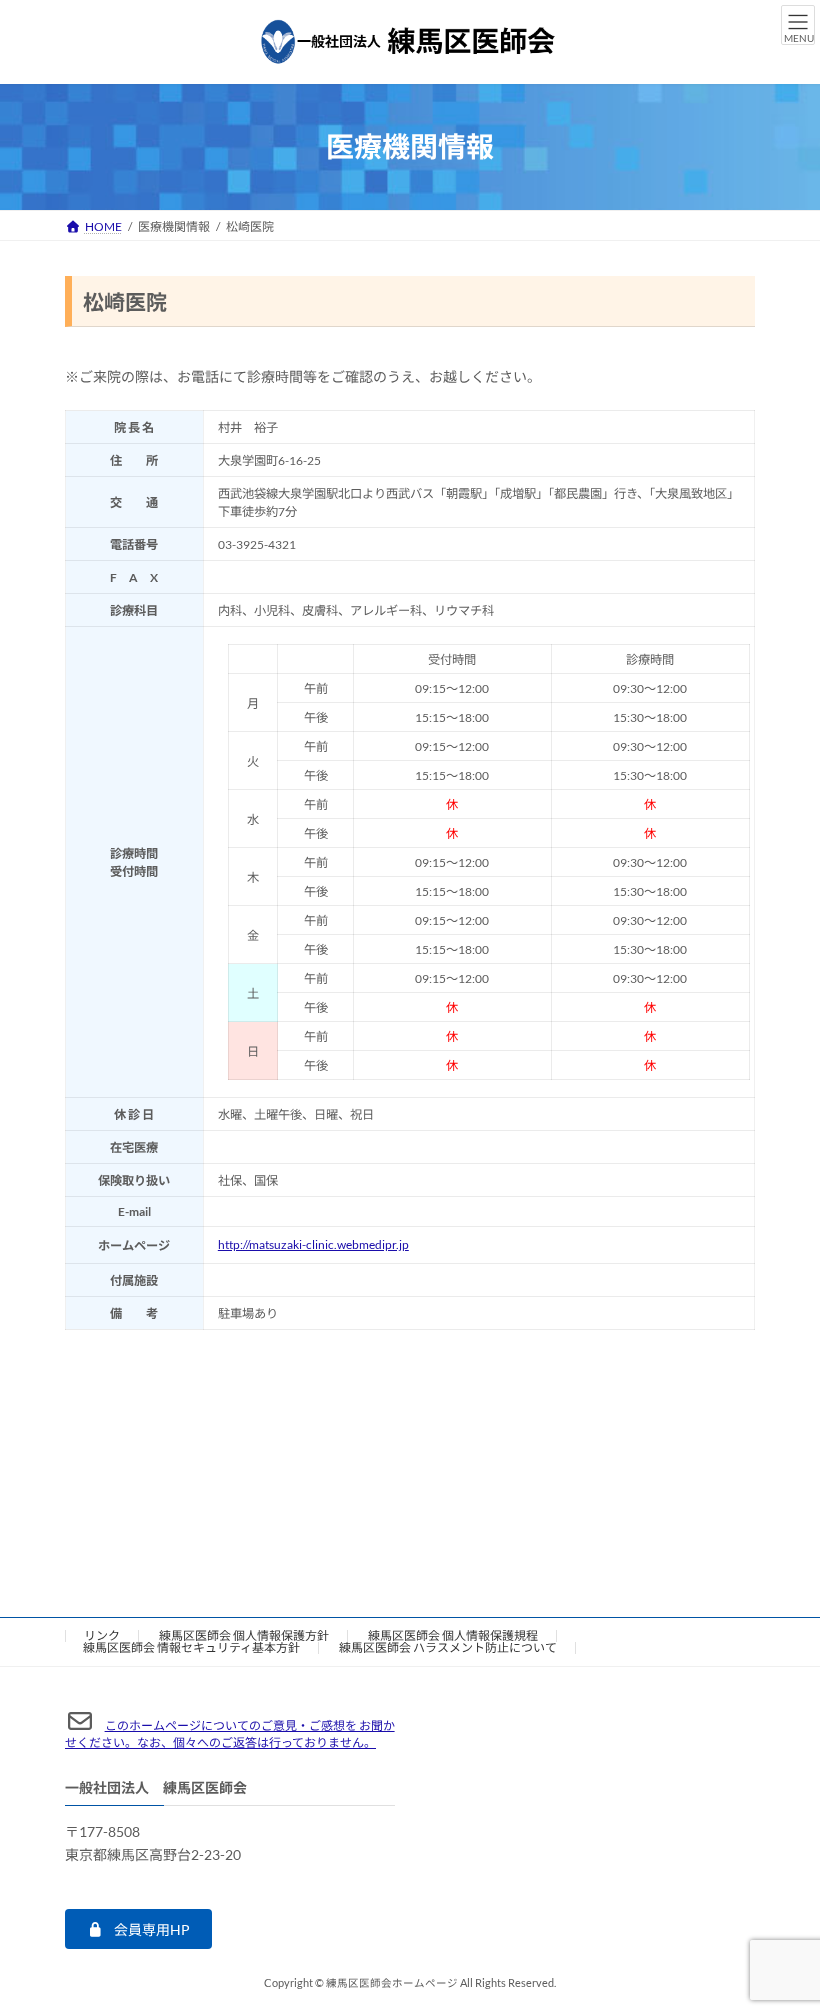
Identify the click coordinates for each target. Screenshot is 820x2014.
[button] (138, 1929)
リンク (102, 1635)
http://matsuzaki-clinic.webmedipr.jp (313, 1244)
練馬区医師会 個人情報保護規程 (453, 1635)
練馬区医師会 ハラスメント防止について (448, 1647)
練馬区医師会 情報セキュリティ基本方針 (191, 1647)
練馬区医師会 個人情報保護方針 (244, 1635)
